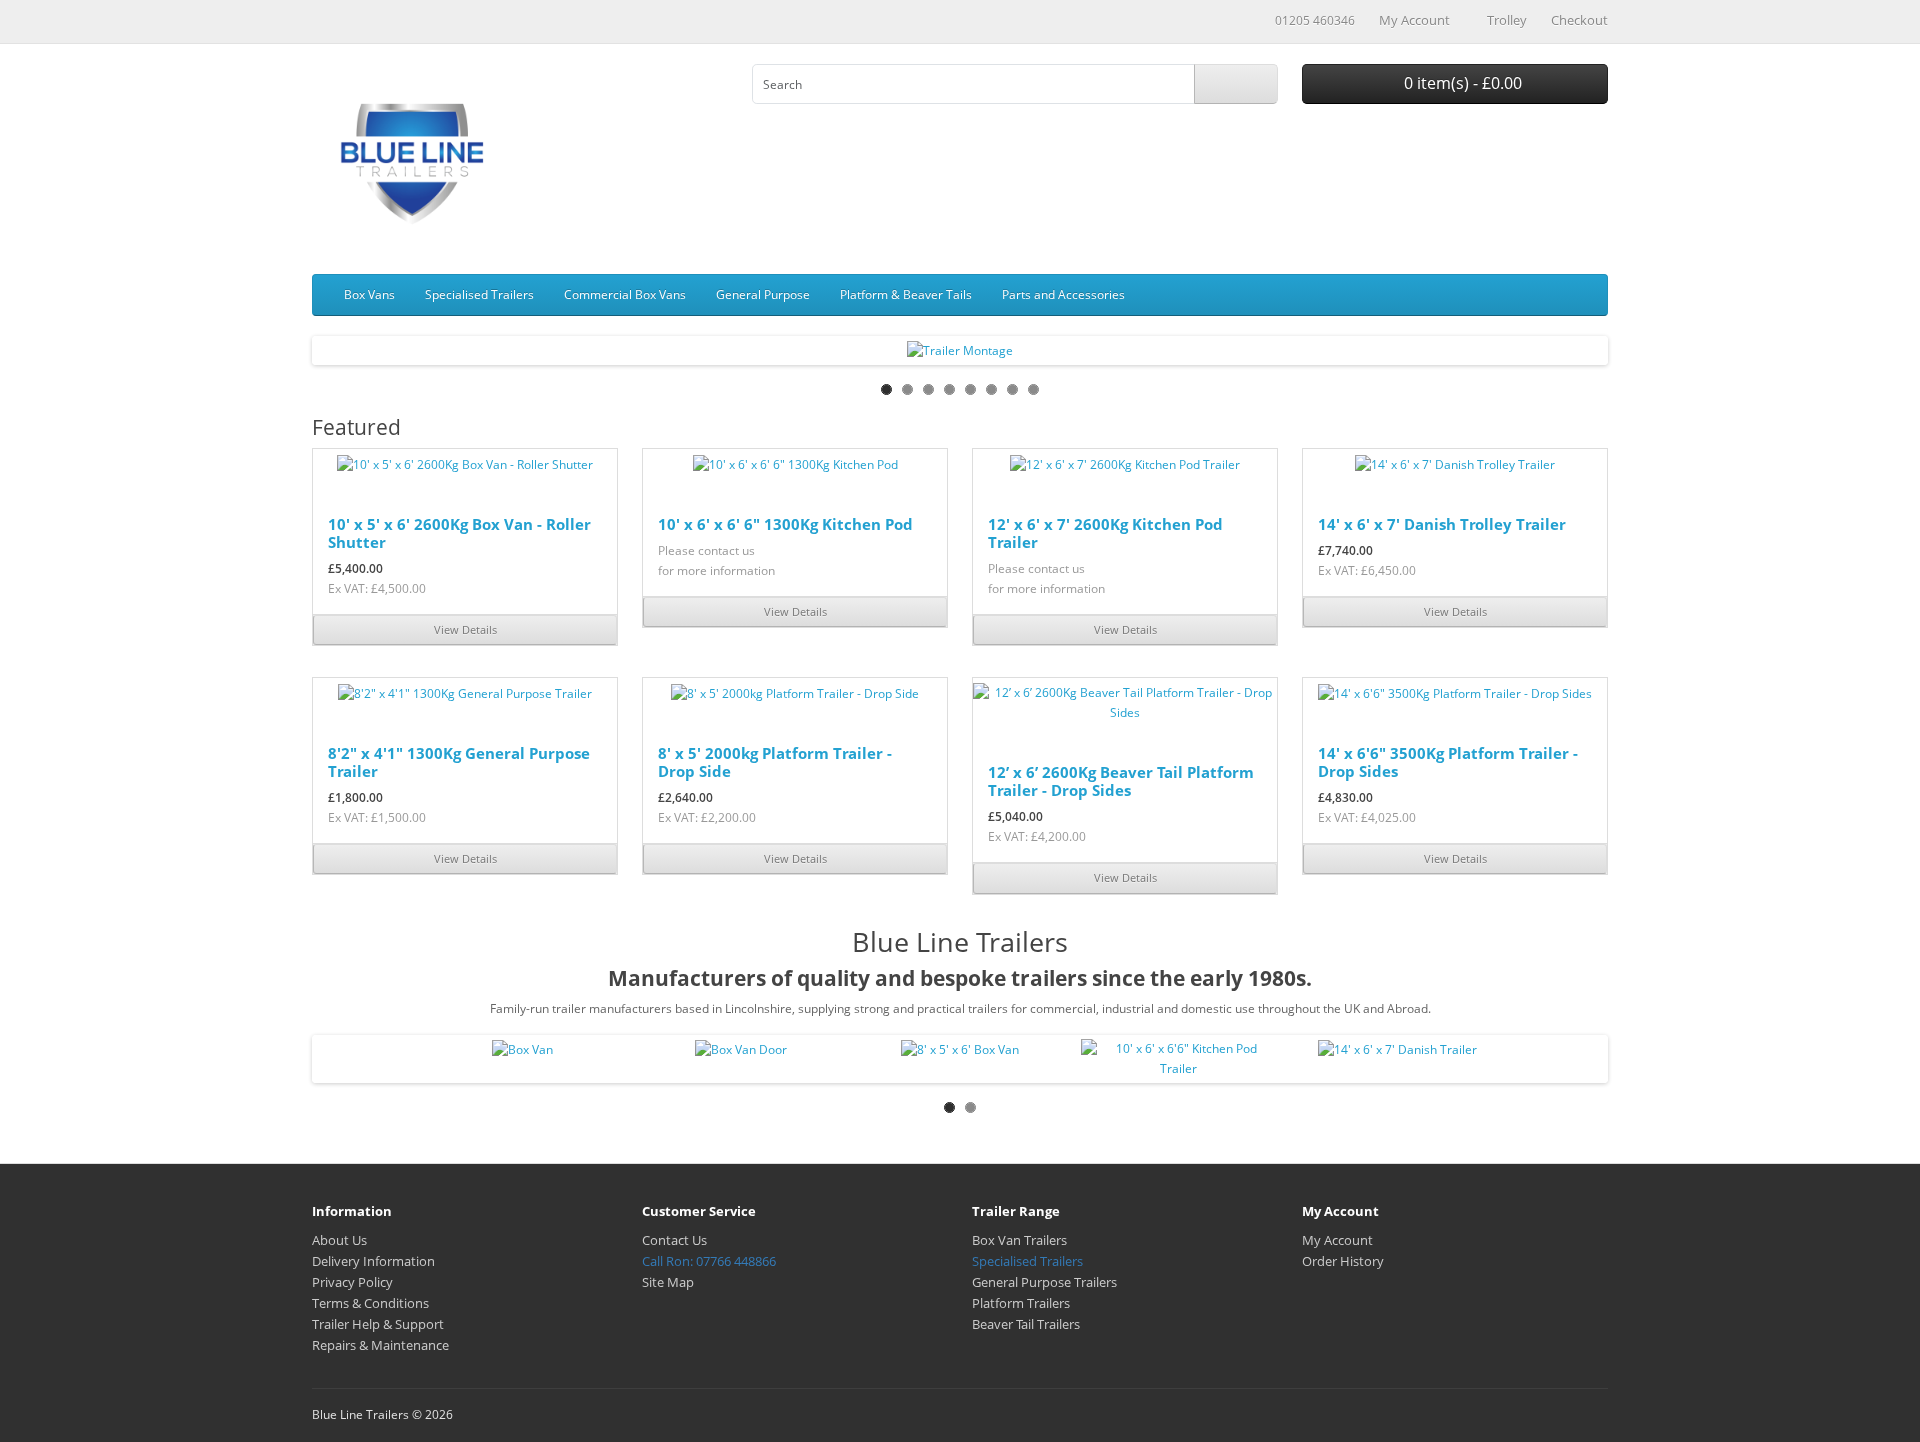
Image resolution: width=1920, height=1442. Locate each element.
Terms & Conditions (370, 1303)
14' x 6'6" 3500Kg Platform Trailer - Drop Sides (1448, 762)
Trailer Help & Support (378, 1324)
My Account (1337, 1240)
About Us (339, 1240)
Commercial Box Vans (625, 294)
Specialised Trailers (479, 294)
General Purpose (763, 294)
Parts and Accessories (1063, 294)
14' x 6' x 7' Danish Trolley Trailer (1442, 524)
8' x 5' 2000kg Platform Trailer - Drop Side (775, 762)
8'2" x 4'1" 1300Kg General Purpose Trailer (459, 762)
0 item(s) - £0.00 (1461, 83)
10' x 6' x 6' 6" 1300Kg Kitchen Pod (785, 524)
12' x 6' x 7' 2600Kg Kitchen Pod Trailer (1105, 533)
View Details (465, 629)
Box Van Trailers (1019, 1240)
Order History (1343, 1261)
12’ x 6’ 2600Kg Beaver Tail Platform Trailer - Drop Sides (1121, 781)
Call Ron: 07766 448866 (709, 1261)
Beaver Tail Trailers (1026, 1324)
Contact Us (674, 1240)
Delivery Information (373, 1261)
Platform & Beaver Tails (906, 294)
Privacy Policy (352, 1282)
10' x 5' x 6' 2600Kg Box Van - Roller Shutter (459, 533)
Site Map (668, 1282)
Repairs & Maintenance (380, 1345)
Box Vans (369, 294)
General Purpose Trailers (1044, 1282)
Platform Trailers (1021, 1303)
